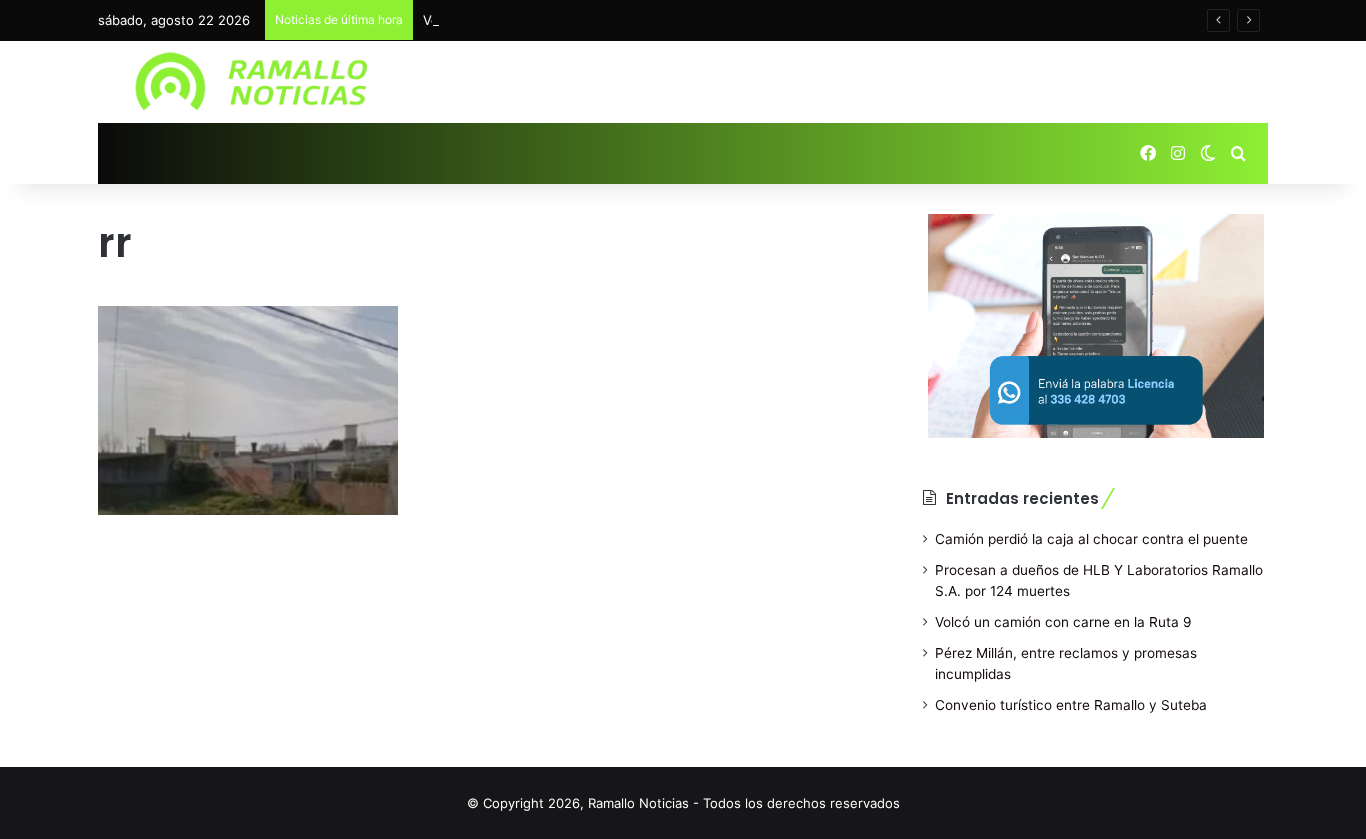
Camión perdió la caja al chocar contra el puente (1091, 539)
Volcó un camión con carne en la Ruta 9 (1063, 622)
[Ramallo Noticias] (258, 82)
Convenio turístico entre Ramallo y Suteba (1071, 705)
